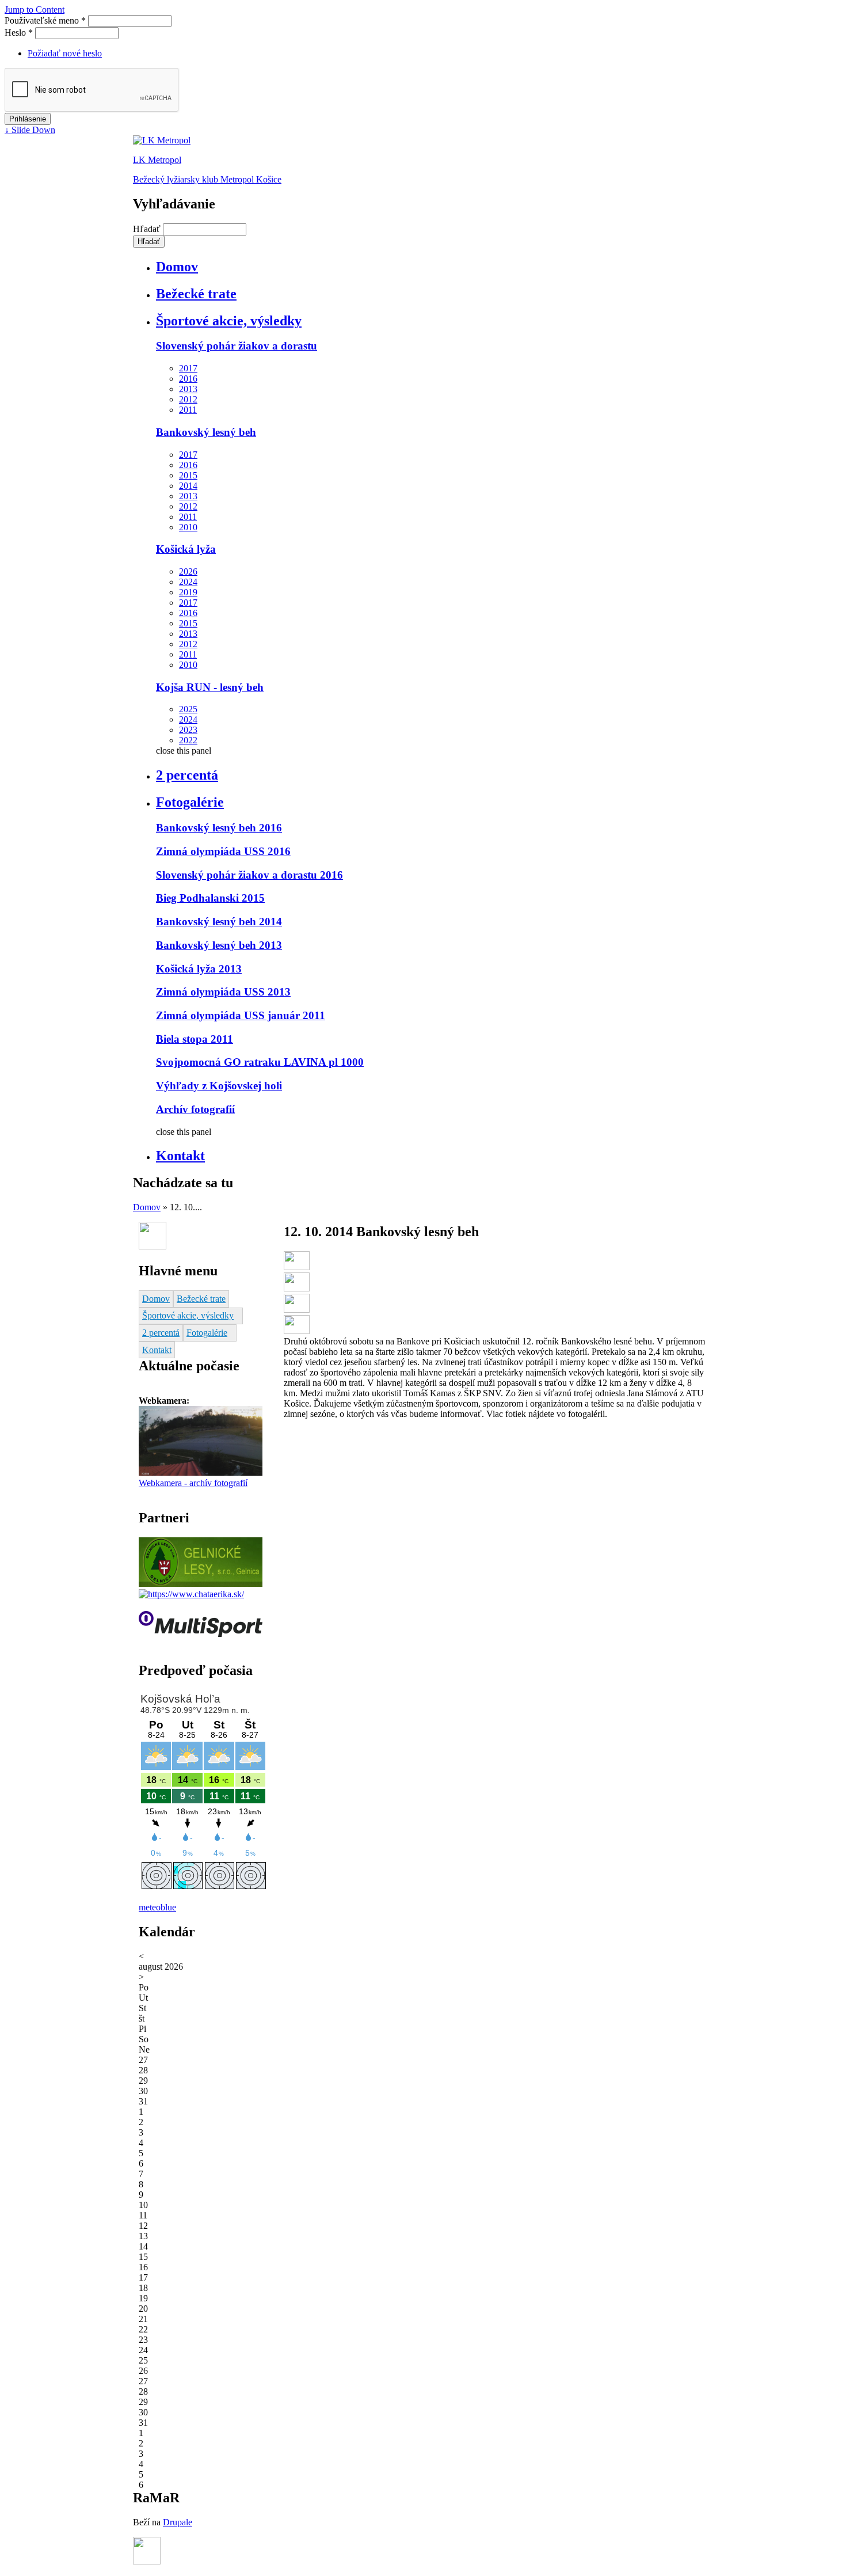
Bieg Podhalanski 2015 (210, 898)
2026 (188, 571)
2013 (188, 389)
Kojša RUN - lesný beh (210, 687)
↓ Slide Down (30, 130)
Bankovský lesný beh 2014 (219, 922)
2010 (188, 527)
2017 (188, 368)
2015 (188, 475)
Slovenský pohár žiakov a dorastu (237, 346)
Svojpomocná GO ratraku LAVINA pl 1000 (260, 1062)
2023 (188, 730)
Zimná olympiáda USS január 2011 (241, 1015)
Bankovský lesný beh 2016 (219, 828)
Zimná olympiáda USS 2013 (223, 992)
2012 (188, 399)
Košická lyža (186, 549)
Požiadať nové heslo (65, 53)
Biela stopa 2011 (195, 1039)
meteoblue (157, 1907)
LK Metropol (157, 160)
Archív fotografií (195, 1109)
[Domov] (162, 140)
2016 (188, 379)
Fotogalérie (190, 802)
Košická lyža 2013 (199, 969)
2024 (188, 582)
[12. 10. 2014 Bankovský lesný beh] (297, 1267)
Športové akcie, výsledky (229, 321)
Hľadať (148, 229)
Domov (177, 267)
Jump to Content (35, 10)
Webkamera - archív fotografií (193, 1483)
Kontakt (180, 1156)
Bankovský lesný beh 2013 (219, 945)
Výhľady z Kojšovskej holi (219, 1086)
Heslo (19, 33)
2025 (188, 709)
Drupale (178, 2522)
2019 (188, 592)
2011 (188, 410)
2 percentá (187, 775)
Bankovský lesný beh (206, 432)
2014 (188, 486)
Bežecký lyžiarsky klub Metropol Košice (207, 179)
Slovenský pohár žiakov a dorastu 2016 (249, 875)
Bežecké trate (196, 294)
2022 (188, 740)
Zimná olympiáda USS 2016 (223, 851)
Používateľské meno (45, 20)
